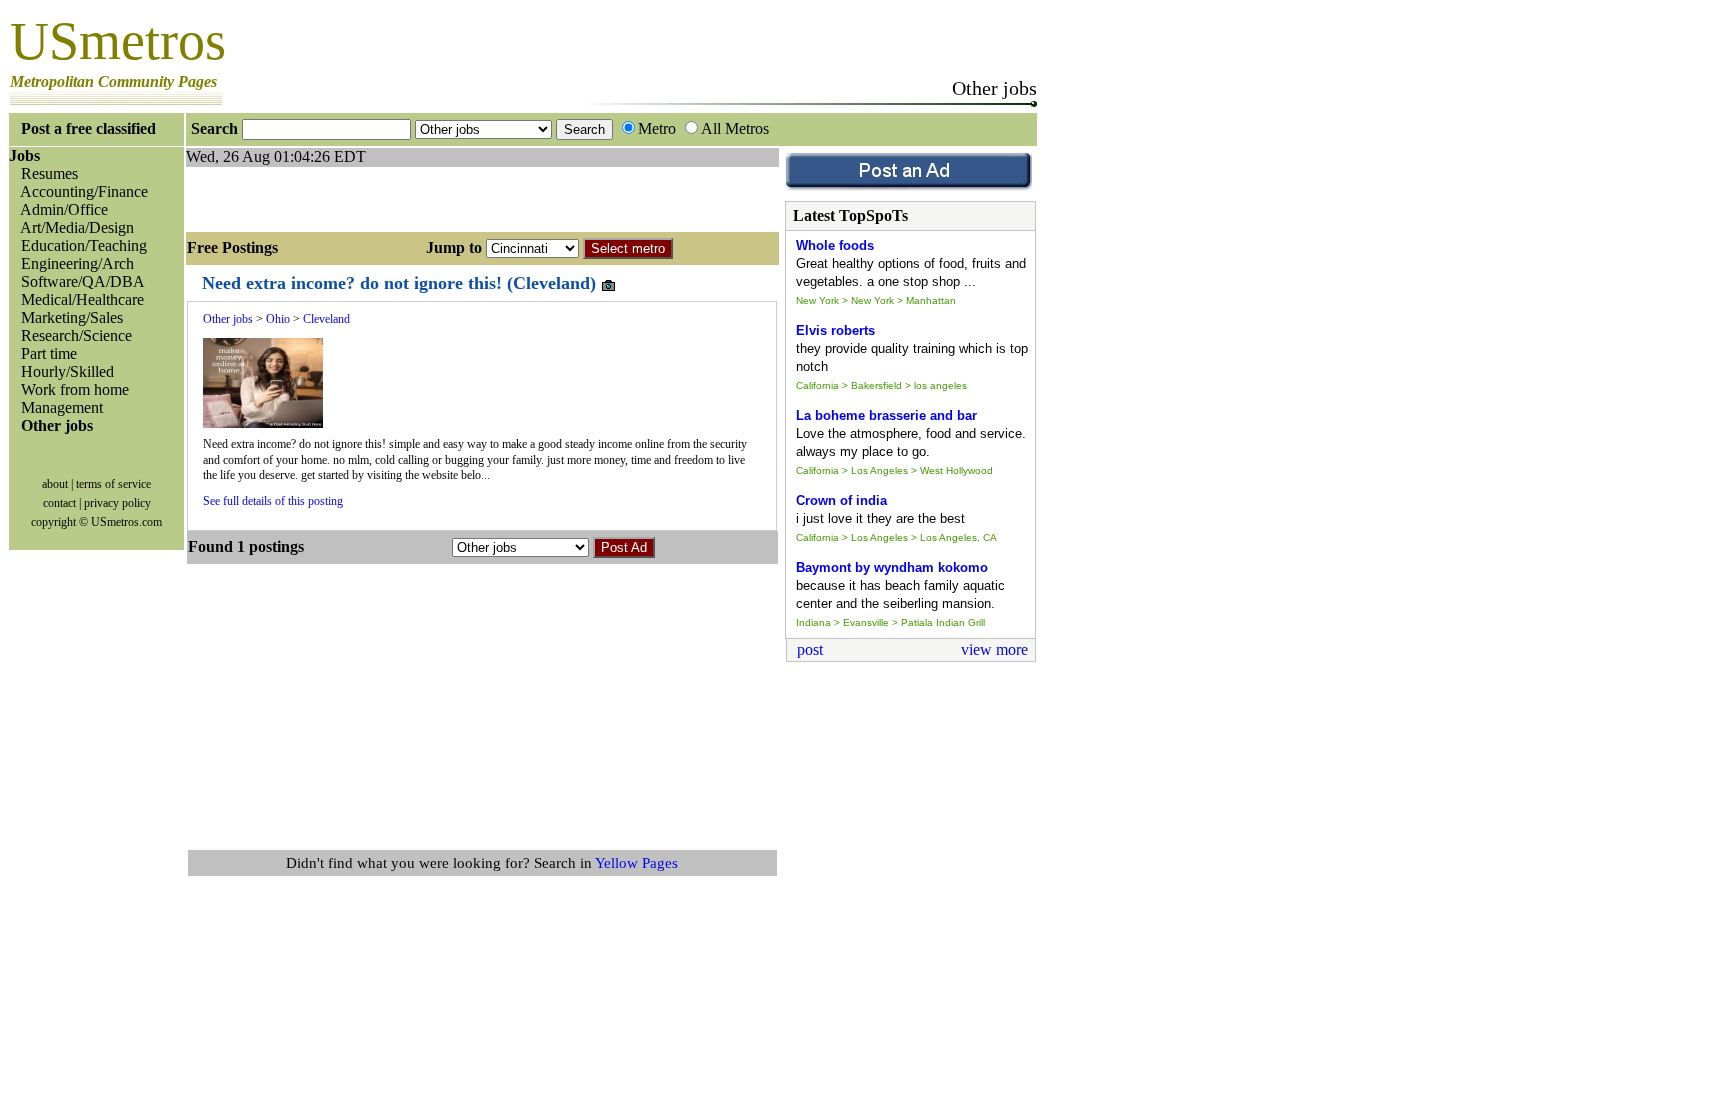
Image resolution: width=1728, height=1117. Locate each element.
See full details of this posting (273, 501)
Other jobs (228, 319)
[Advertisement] (420, 197)
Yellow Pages (636, 863)
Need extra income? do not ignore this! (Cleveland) (401, 283)
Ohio (278, 319)
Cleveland (326, 319)
